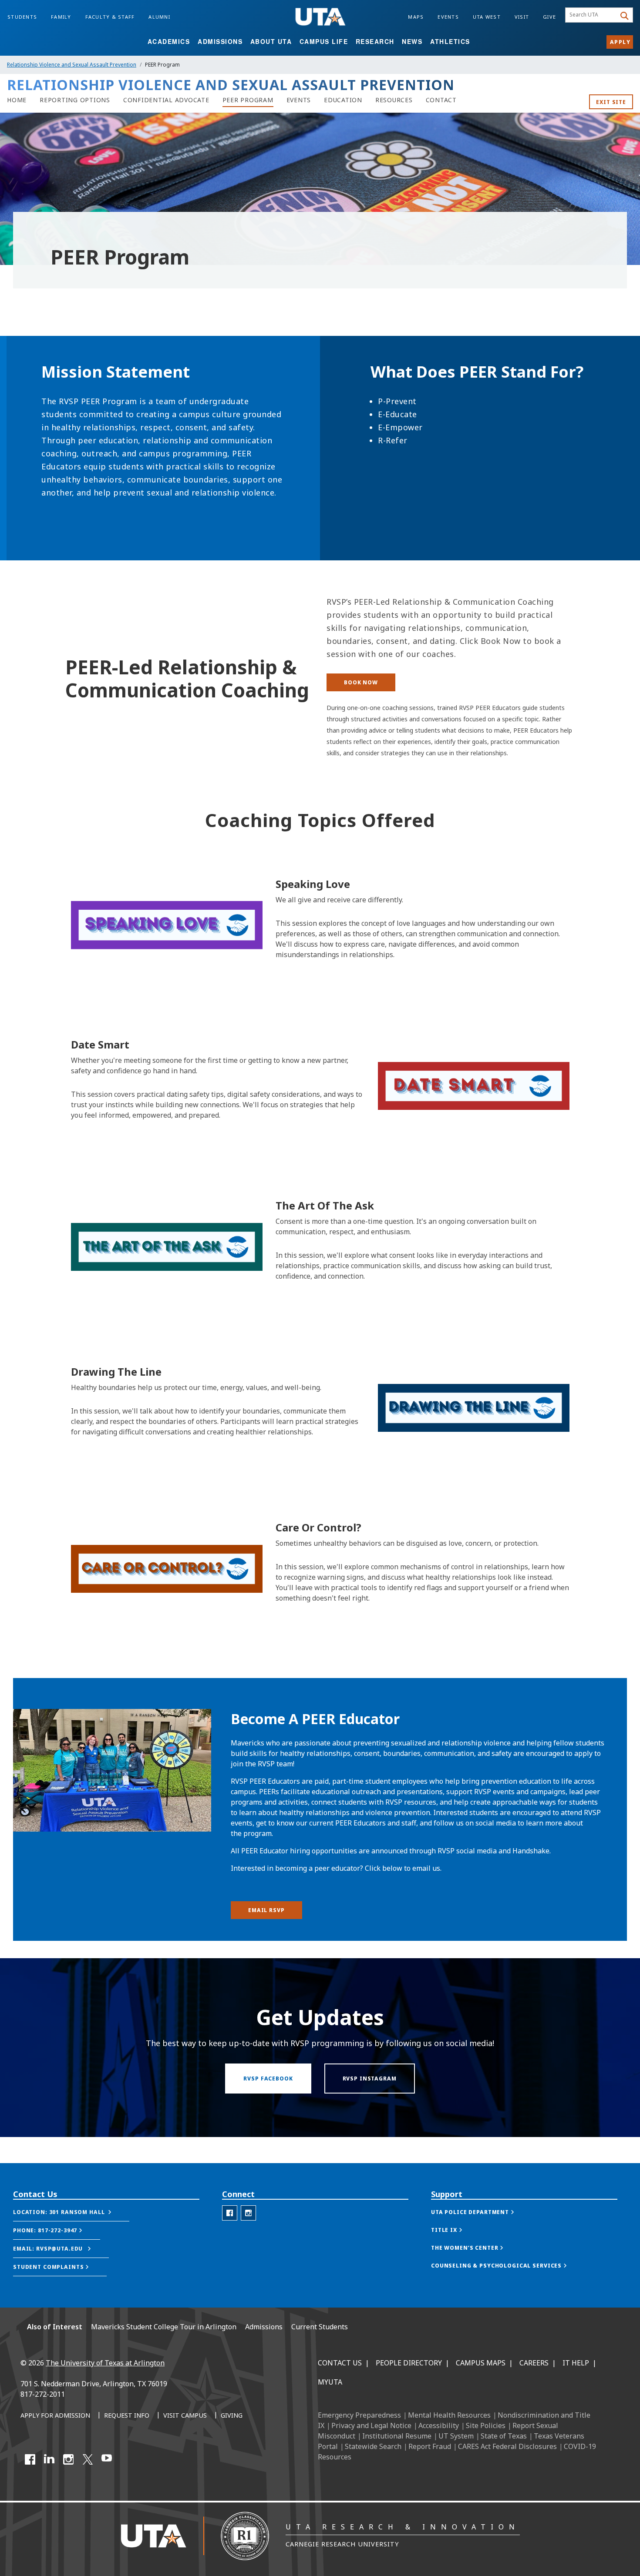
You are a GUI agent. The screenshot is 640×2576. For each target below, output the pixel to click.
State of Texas (504, 2436)
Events (448, 17)
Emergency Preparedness (359, 2415)
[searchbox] (592, 15)
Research (375, 41)
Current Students (320, 2327)
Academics (169, 41)
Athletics (450, 41)
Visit (522, 17)
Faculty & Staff (110, 17)
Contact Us (340, 2363)
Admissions (220, 41)
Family (61, 17)
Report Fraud (430, 2446)
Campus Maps (481, 2363)
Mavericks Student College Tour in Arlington (164, 2327)
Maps (416, 17)
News (412, 41)
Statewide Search (373, 2446)
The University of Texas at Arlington (105, 2363)
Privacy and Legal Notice (371, 2425)
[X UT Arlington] (88, 2459)
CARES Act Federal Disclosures (507, 2446)
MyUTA (330, 2382)
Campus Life (324, 41)
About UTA (271, 41)
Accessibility (439, 2425)
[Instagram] (68, 2459)
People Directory (409, 2363)
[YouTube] (107, 2459)
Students (22, 17)
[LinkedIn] (49, 2459)
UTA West (487, 17)
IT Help (576, 2363)
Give (549, 17)
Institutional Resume (397, 2436)
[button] (71, 2212)
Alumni (159, 17)
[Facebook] (30, 2459)
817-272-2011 (43, 2394)
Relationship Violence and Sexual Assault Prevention (72, 65)
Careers (534, 2363)
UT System (456, 2436)
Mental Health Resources (449, 2415)
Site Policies (486, 2425)
